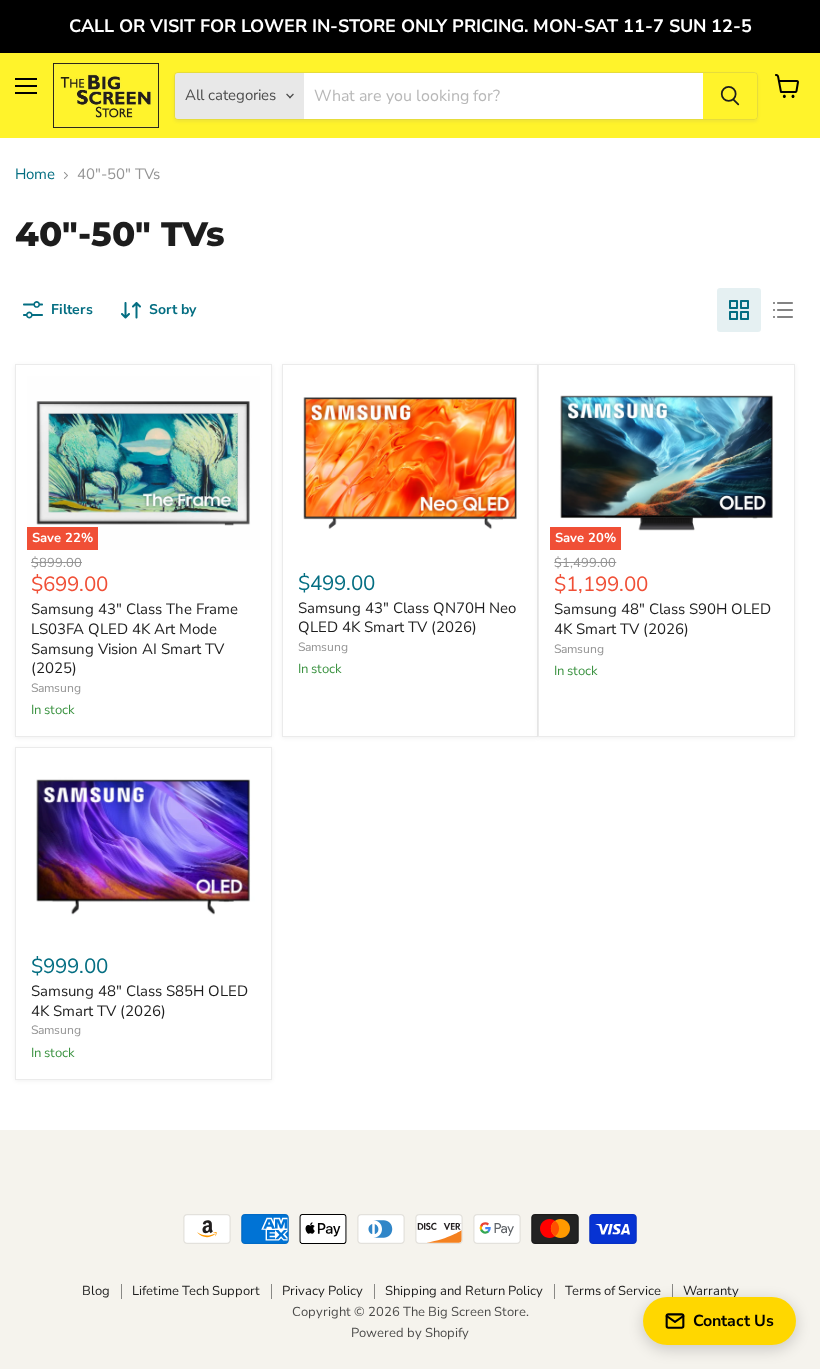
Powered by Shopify (410, 1333)
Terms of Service (613, 1291)
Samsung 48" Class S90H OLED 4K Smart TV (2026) (662, 619)
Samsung (56, 688)
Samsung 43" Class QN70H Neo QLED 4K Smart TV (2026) (407, 618)
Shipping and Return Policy (464, 1291)
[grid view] (739, 310)
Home (35, 174)
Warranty (711, 1291)
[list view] (783, 310)
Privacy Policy (322, 1291)
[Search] (730, 96)
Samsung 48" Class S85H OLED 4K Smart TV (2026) (139, 1001)
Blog (96, 1291)
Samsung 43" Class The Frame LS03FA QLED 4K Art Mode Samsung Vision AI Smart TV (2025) (134, 638)
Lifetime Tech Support (196, 1291)
